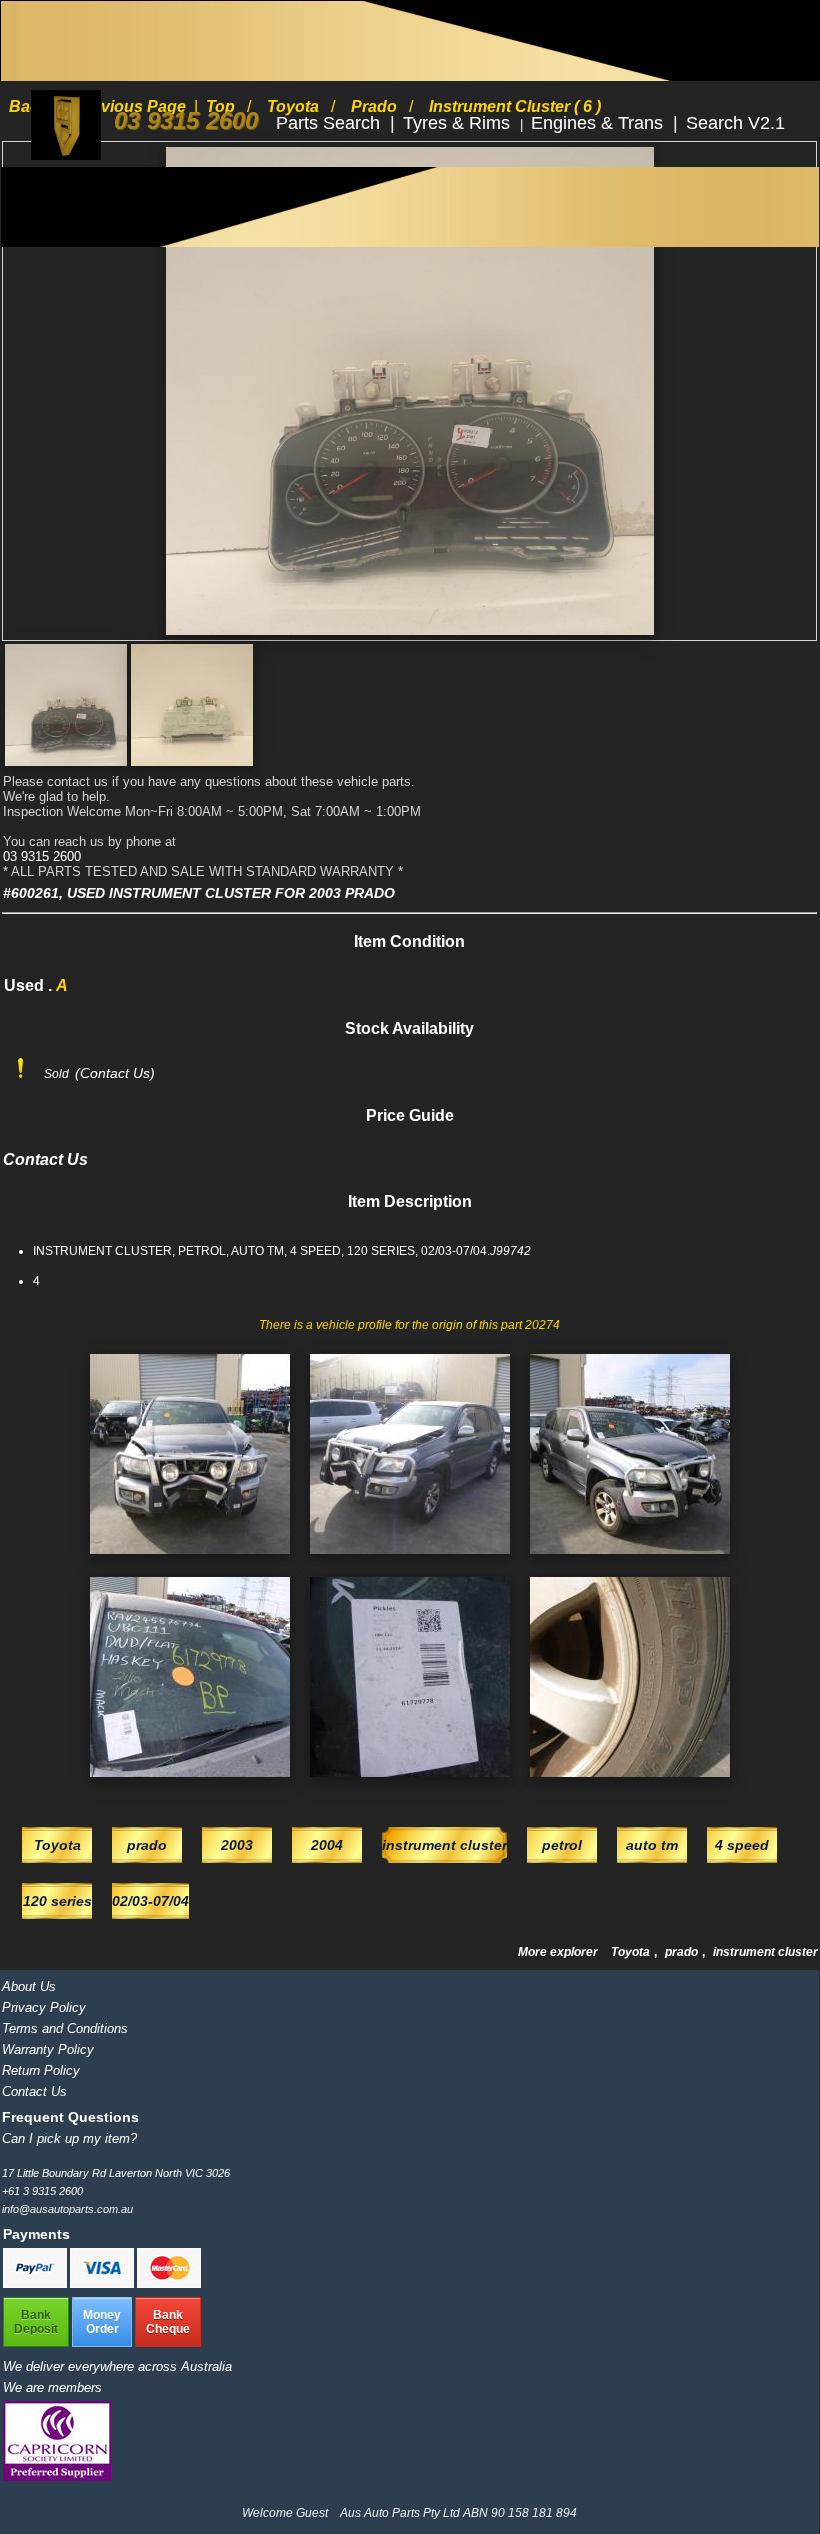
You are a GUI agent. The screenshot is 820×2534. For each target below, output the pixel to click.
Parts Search (330, 123)
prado (683, 1952)
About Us (29, 1986)
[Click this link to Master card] (169, 2284)
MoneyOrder (102, 2322)
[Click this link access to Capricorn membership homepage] (57, 2476)
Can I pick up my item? (69, 2138)
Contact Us (34, 2091)
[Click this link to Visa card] (103, 2284)
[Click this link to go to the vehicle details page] (190, 1560)
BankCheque (168, 2322)
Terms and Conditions (65, 2028)
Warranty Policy (48, 2049)
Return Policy (41, 2070)
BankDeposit (36, 2322)
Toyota (632, 1952)
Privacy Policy (44, 2007)
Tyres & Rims (459, 123)
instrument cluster (765, 1952)
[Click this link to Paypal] (36, 2284)
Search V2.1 (735, 123)
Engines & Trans (599, 123)
